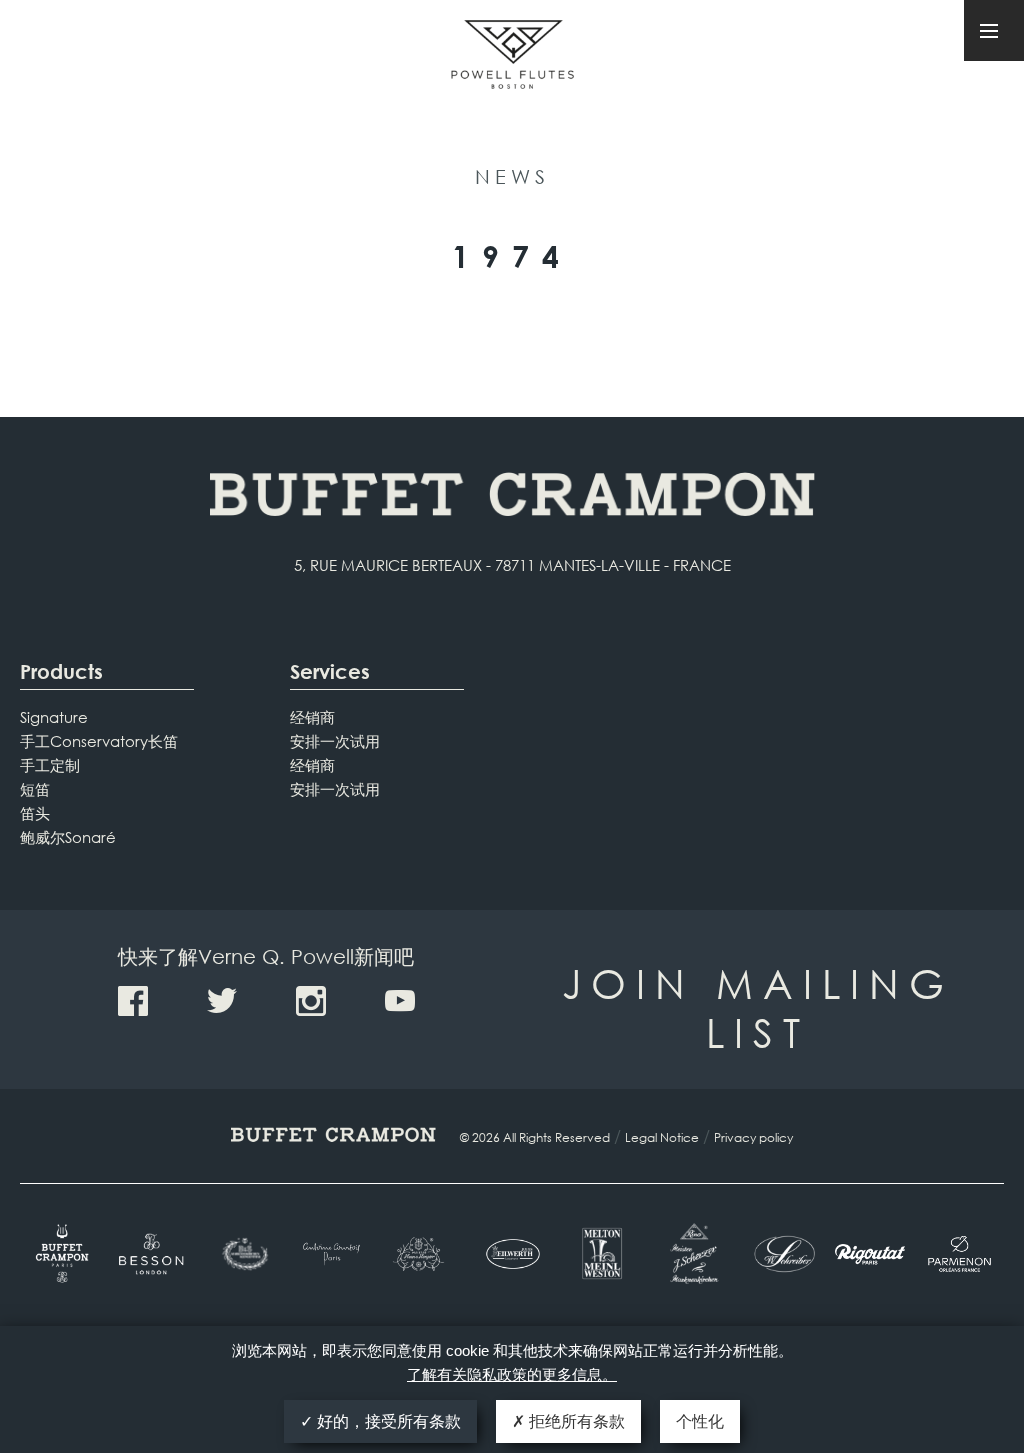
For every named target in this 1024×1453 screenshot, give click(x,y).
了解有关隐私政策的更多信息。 (512, 1374)
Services (330, 671)
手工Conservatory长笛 (99, 741)
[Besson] (153, 1254)
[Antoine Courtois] (332, 1253)
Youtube (400, 1001)
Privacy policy (753, 1137)
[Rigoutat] (869, 1254)
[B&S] (243, 1254)
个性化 (700, 1421)
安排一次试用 (335, 741)
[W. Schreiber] (780, 1254)
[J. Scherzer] (690, 1253)
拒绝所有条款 (575, 1421)
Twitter (222, 1001)
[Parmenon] (959, 1254)
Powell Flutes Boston (512, 77)
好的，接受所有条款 (387, 1421)
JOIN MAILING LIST (758, 1007)
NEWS (512, 176)
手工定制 (50, 765)
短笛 (35, 789)
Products (61, 671)
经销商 (312, 717)
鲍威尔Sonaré (68, 837)
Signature (54, 717)
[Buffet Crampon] (64, 1253)
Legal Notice (662, 1137)
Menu (994, 30)
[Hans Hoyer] (422, 1254)
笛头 (35, 813)
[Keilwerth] (511, 1254)
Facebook (133, 1001)
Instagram (311, 1001)
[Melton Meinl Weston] (601, 1253)
